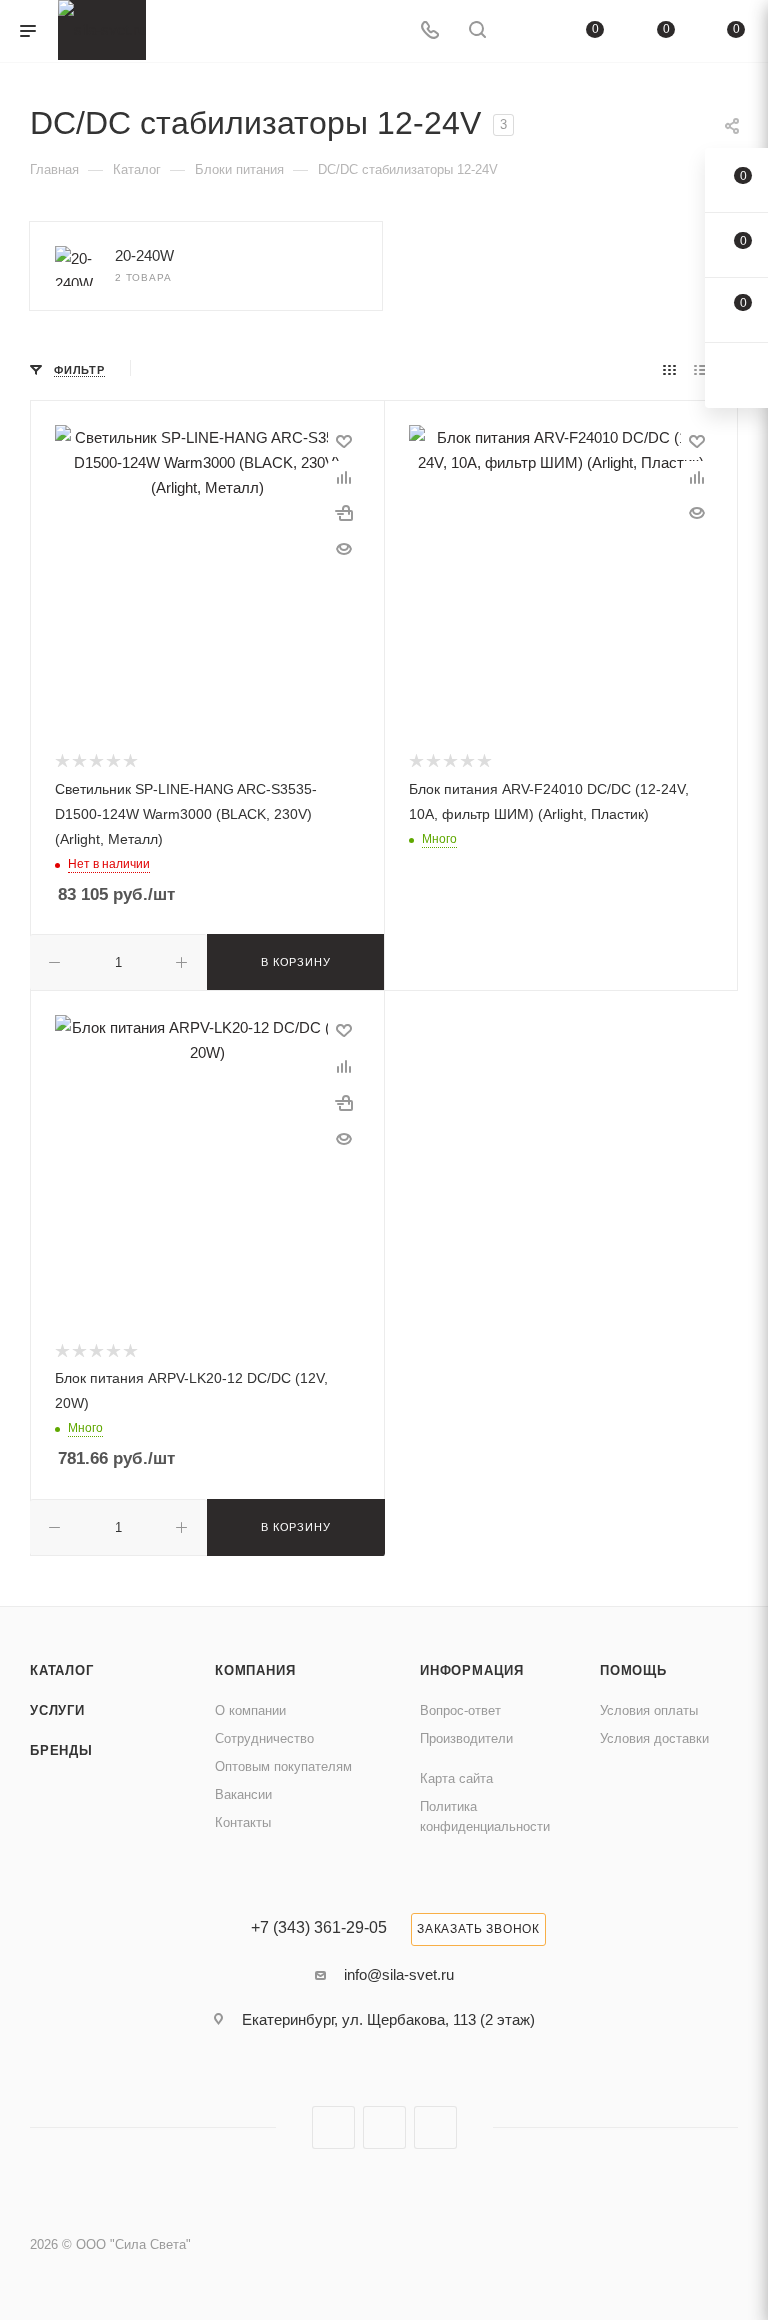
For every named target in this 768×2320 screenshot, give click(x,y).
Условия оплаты (649, 1710)
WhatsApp (435, 2127)
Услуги (57, 1710)
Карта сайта (456, 1778)
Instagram (333, 2127)
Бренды (61, 1750)
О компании (250, 1710)
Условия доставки (654, 1738)
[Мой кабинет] (525, 31)
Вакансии (243, 1794)
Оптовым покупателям (283, 1766)
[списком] (700, 369)
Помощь (633, 1670)
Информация (472, 1670)
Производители (466, 1738)
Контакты (243, 1822)
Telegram (384, 2127)
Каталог (62, 1670)
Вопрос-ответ (460, 1710)
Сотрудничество (264, 1738)
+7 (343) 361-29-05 (319, 1928)
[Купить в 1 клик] (344, 513)
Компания (255, 1670)
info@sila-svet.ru (399, 1974)
